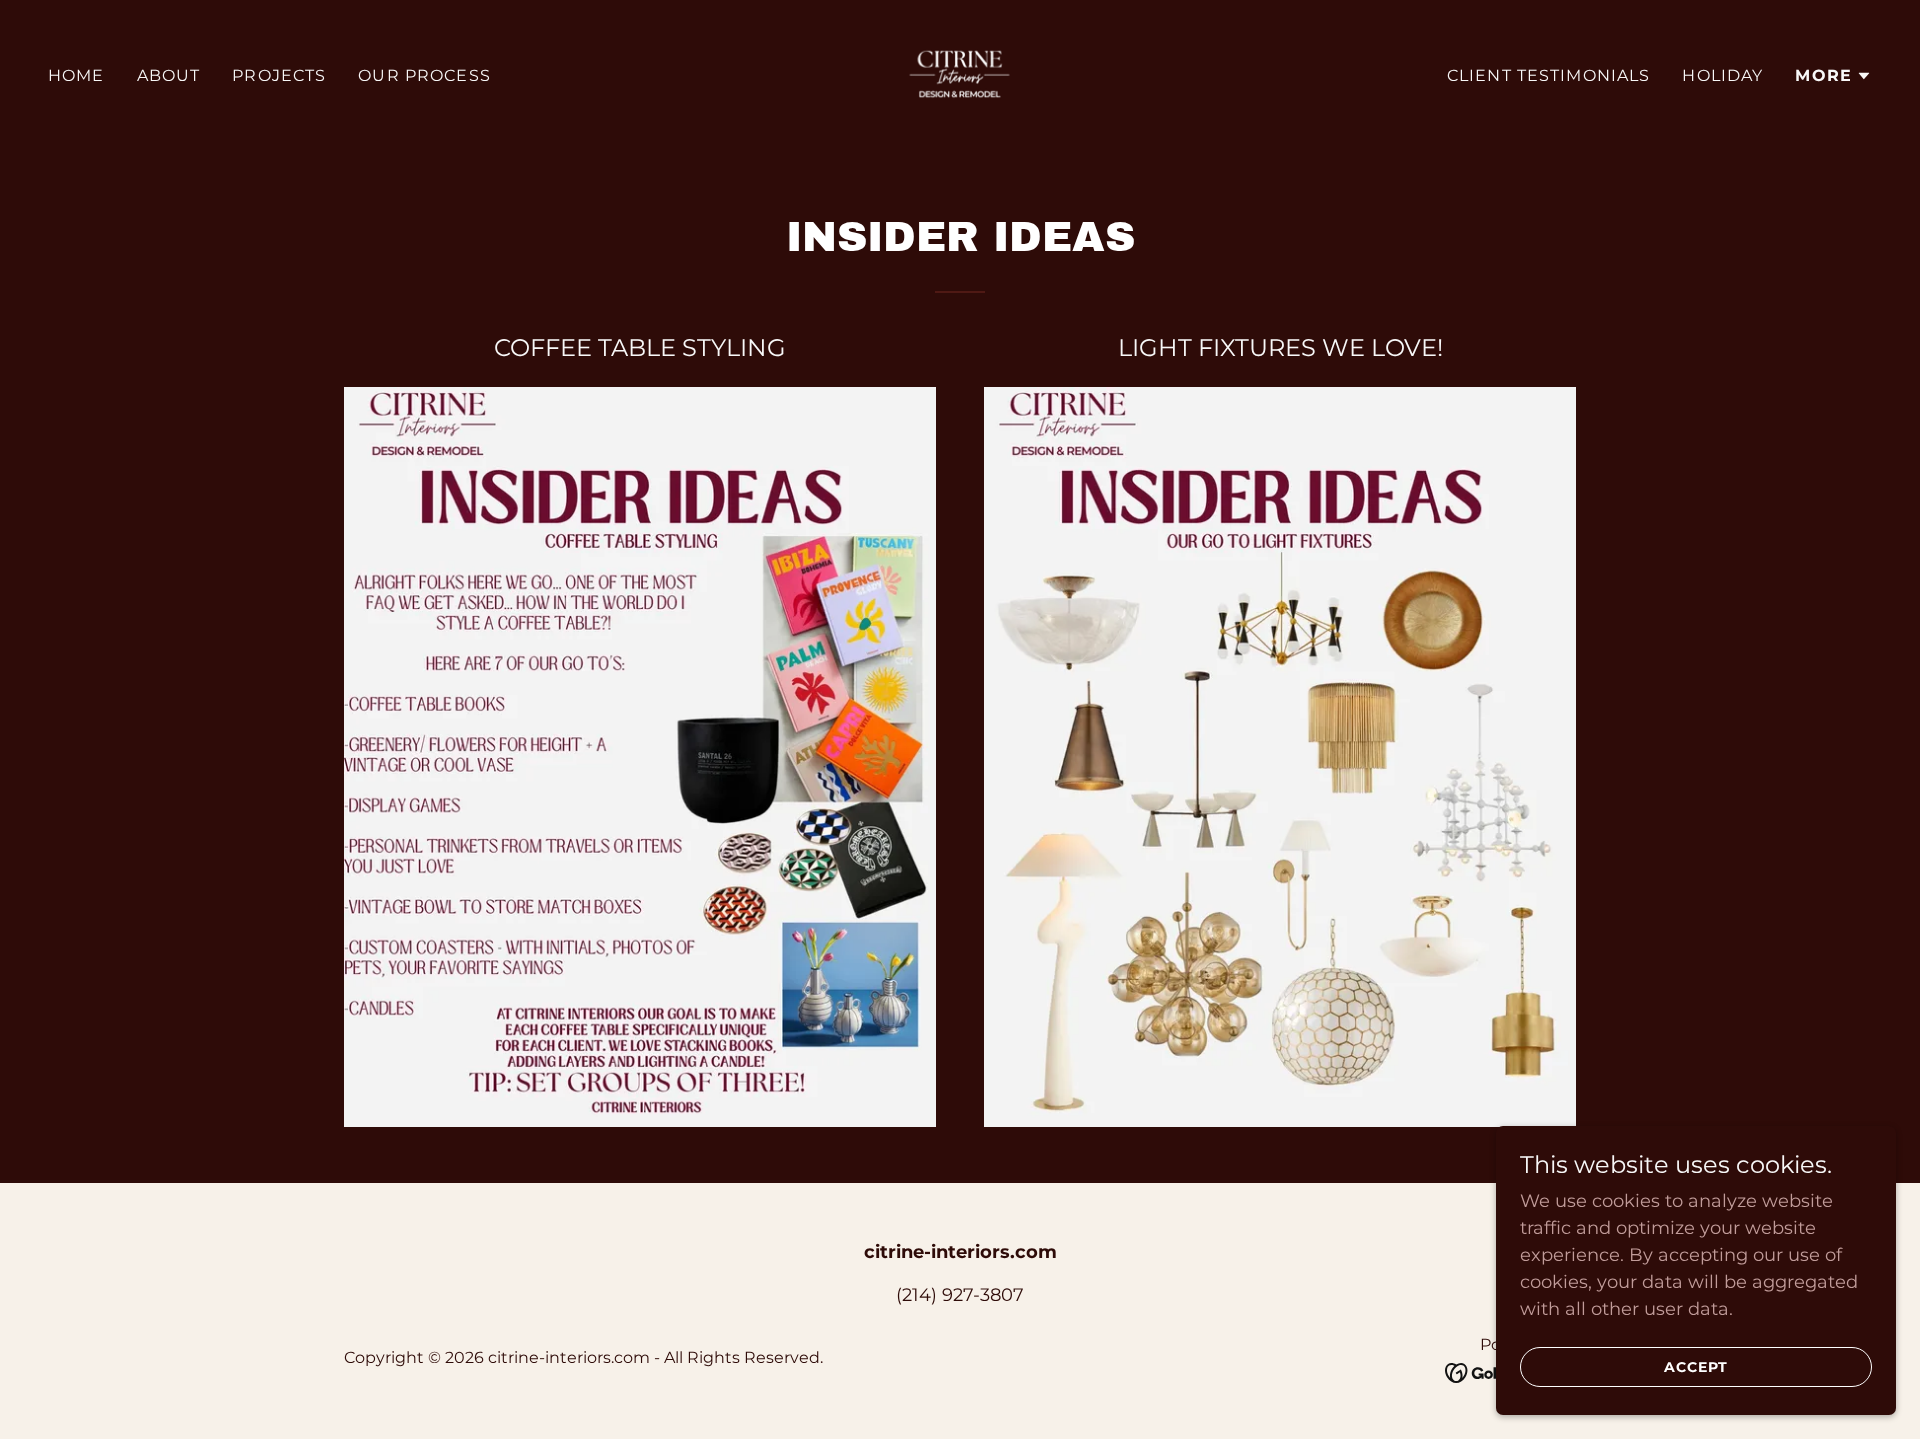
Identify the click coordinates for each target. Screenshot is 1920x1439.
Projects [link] (279, 75)
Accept (1696, 1367)
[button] (1833, 76)
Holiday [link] (1722, 75)
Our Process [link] (424, 75)
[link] (959, 75)
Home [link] (76, 75)
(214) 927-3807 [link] (960, 1295)
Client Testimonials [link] (1549, 75)
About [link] (169, 75)
